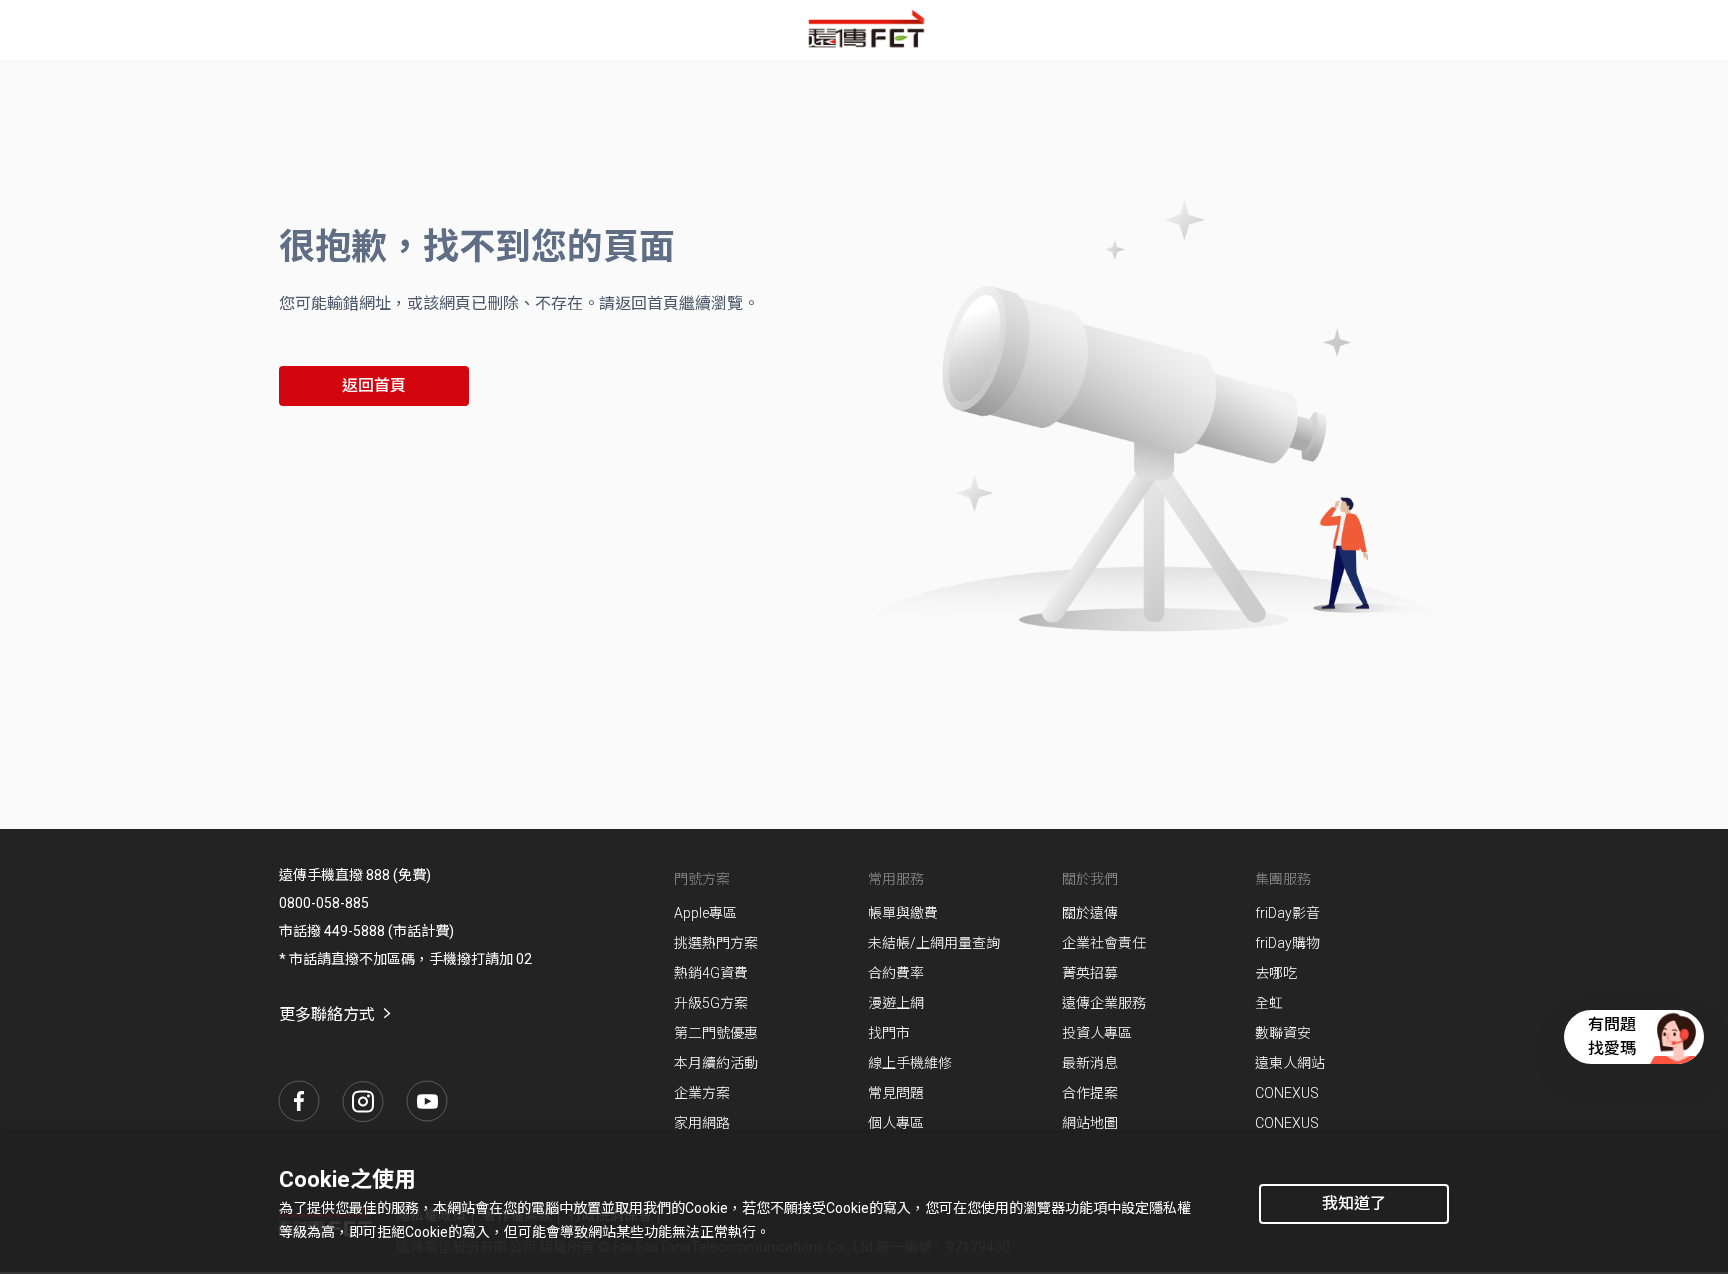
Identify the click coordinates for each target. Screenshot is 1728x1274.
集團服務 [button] (1283, 879)
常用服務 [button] (896, 879)
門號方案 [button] (702, 879)
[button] (299, 1101)
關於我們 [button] (1090, 879)
